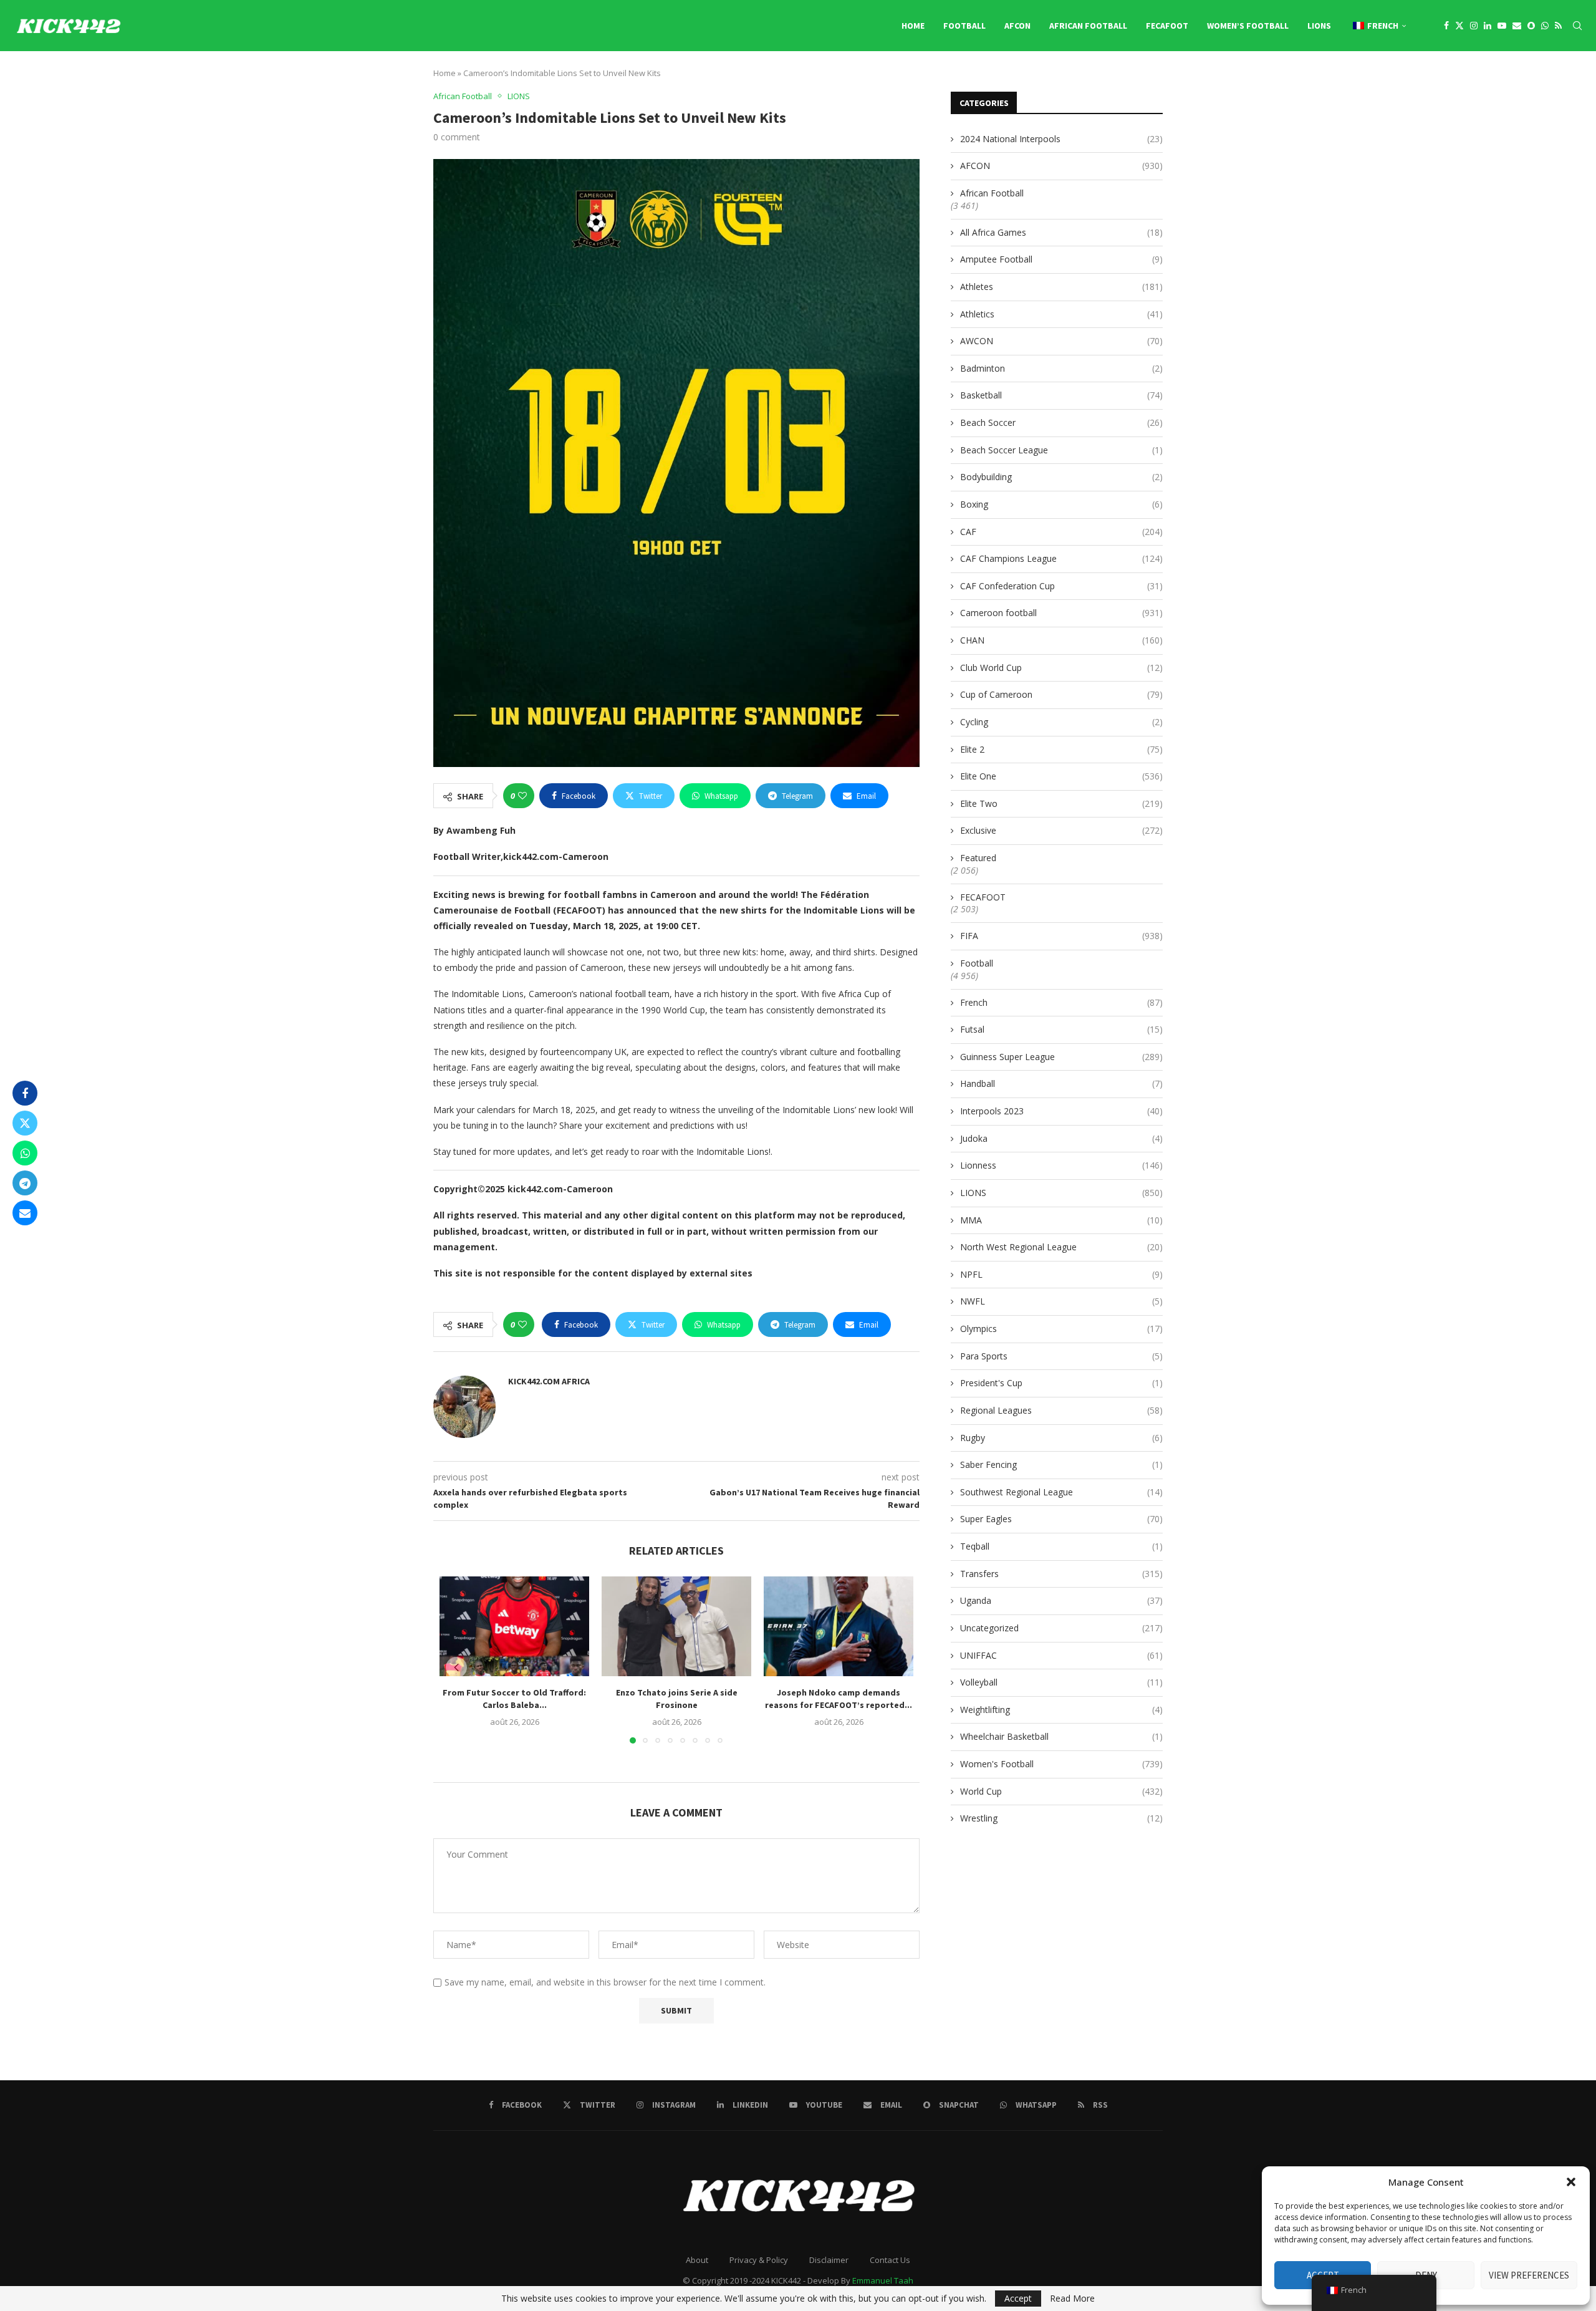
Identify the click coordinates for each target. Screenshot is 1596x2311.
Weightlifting (1061, 1710)
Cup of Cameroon (1061, 694)
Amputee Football (1061, 259)
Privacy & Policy (759, 2260)
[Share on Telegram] (25, 1183)
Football (964, 26)
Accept (1018, 2298)
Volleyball (1061, 1682)
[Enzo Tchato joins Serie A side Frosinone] (676, 1626)
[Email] (1517, 26)
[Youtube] (1502, 26)
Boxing (1061, 504)
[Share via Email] (25, 1213)
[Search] (1577, 26)
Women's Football (1061, 1764)
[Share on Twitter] (25, 1123)
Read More (1072, 2299)
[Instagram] (1474, 26)
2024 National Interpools (1061, 139)
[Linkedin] (1488, 26)
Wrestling (1061, 1818)
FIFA (1061, 936)
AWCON (1061, 341)
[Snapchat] (1531, 26)
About (697, 2260)
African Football (1088, 26)
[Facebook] (1446, 26)
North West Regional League (1061, 1247)
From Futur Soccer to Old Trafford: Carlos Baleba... (514, 1699)
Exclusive (1061, 830)
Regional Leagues (1061, 1410)
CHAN (1061, 640)
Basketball (1061, 395)
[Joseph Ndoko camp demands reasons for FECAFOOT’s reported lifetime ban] (839, 1626)
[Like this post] (522, 796)
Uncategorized (1061, 1628)
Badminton (1061, 368)
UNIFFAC (1061, 1655)
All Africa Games (1061, 232)
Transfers (1061, 1574)
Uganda (1061, 1600)
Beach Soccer (1061, 422)
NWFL (1061, 1301)
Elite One (1061, 776)
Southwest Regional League (1061, 1492)
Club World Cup (1061, 668)
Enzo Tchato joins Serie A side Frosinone (677, 1699)
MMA (1061, 1220)
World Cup (1061, 1791)
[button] (1571, 2182)
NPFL (1061, 1274)
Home (913, 26)
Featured (978, 858)
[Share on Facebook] (25, 1093)
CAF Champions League (1061, 558)
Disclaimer (829, 2260)
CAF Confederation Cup (1061, 586)
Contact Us (890, 2260)
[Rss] (1558, 26)
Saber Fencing (1061, 1464)
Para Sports (1061, 1356)
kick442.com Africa (549, 1381)
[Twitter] (1459, 26)
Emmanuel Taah (883, 2280)
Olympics (1061, 1329)
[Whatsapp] (1545, 26)
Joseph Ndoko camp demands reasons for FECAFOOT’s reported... (839, 1699)
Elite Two (1061, 803)
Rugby (1061, 1438)
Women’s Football (1248, 26)
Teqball (1061, 1546)
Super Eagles (1061, 1519)
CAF (1061, 532)
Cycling (1061, 722)
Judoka (1061, 1138)
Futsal (1061, 1029)
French (1061, 1002)
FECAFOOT (1167, 26)
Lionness (1061, 1165)
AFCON (1017, 26)
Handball (1061, 1083)
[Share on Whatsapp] (25, 1153)
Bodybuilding (1061, 477)
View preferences (1529, 2275)
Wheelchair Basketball (1061, 1736)
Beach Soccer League (1061, 450)
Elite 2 (1061, 749)
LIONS (1319, 26)
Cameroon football (1061, 613)
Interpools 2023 (1061, 1111)
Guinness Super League (1061, 1057)
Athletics (1061, 314)
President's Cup (1061, 1383)
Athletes (1061, 287)
